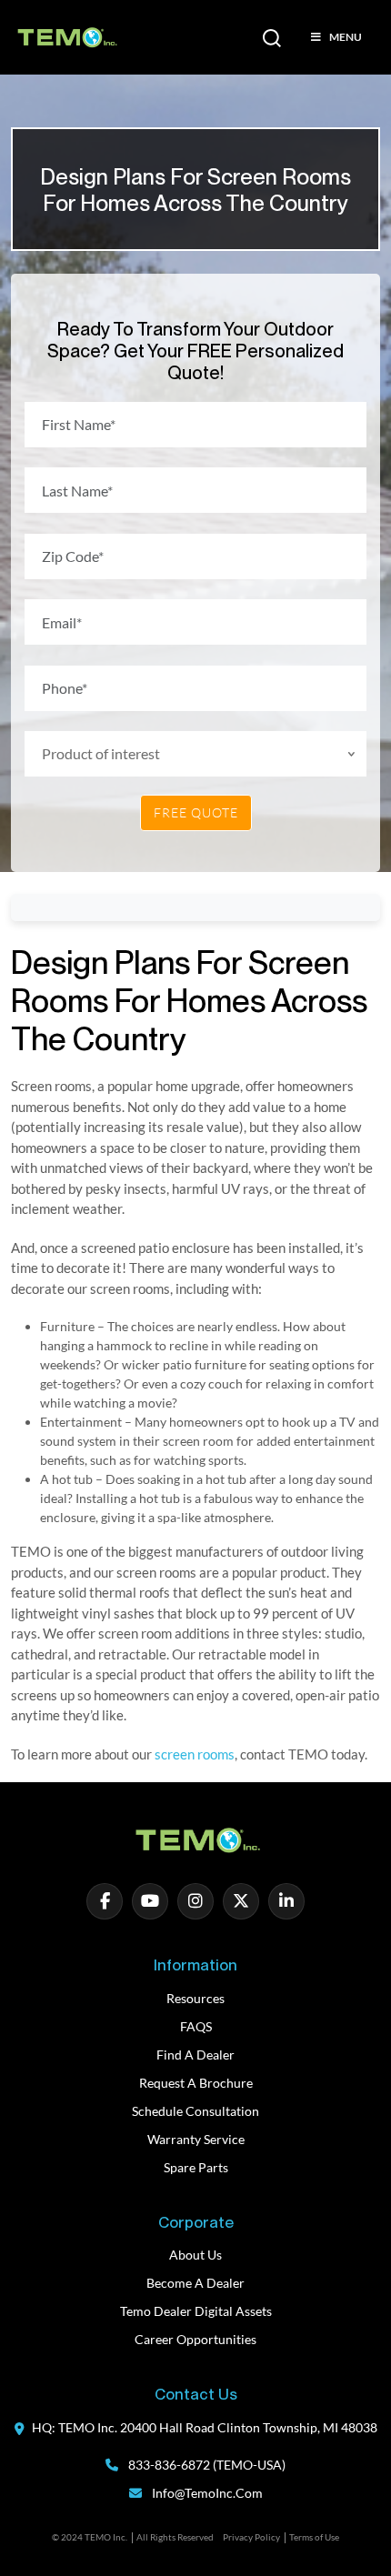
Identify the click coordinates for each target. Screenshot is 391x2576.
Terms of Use (314, 2537)
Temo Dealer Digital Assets (196, 2311)
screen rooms (195, 1754)
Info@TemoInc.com (207, 2493)
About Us (195, 2255)
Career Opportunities (195, 2339)
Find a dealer (195, 2055)
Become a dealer (195, 2283)
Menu (346, 37)
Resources (195, 1998)
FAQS (196, 2026)
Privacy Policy (251, 2537)
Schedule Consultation (195, 2111)
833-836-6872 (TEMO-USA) (206, 2465)
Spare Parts (196, 2167)
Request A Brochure (196, 2083)
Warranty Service (196, 2139)
